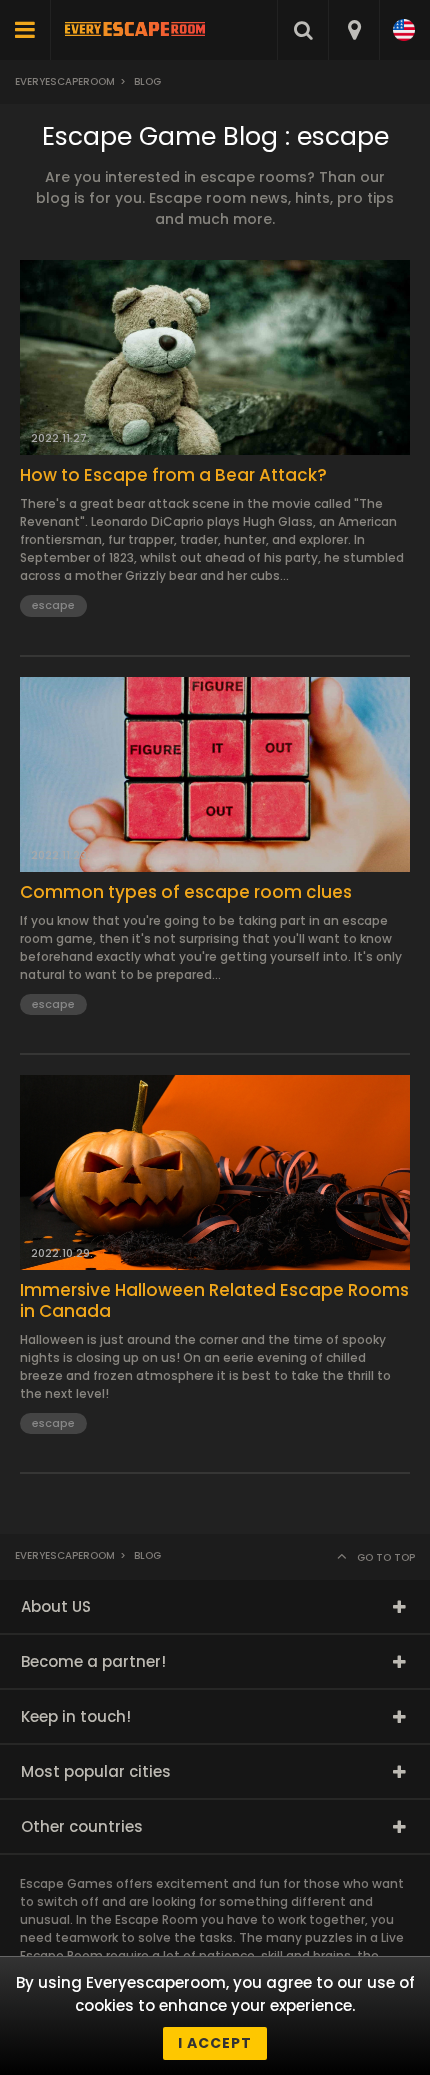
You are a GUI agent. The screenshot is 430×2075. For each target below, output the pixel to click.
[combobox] (353, 30)
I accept (215, 2043)
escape (53, 605)
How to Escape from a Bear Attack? (173, 475)
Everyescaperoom (65, 81)
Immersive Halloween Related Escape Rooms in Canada (214, 1300)
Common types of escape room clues (186, 892)
